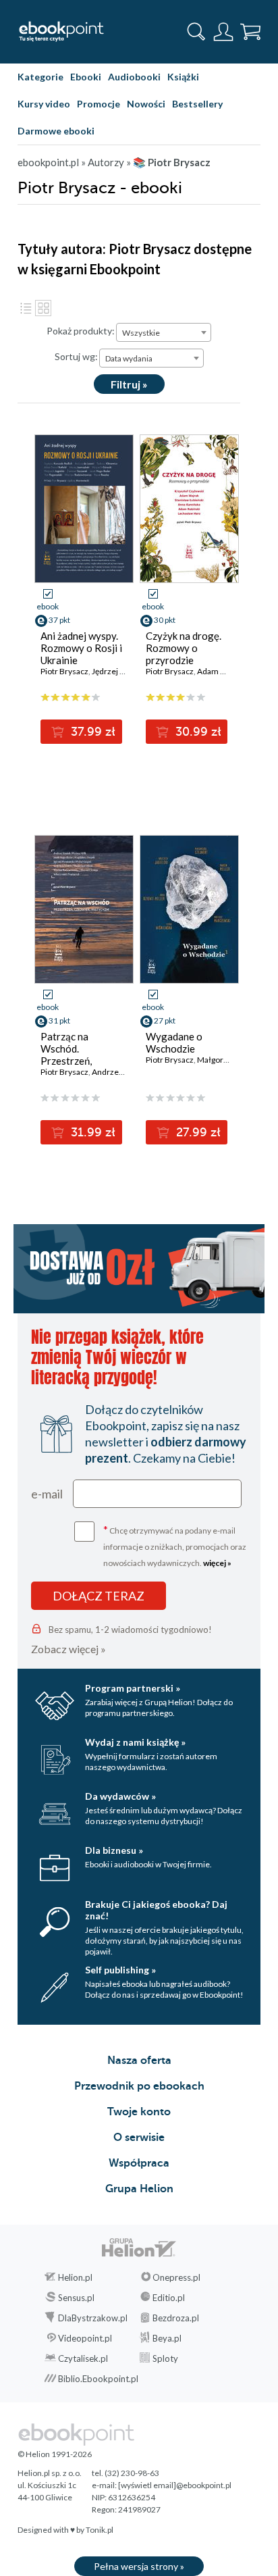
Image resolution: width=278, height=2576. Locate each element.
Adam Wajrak (221, 671)
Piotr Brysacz (64, 671)
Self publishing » (120, 1970)
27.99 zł (197, 1132)
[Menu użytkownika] (223, 32)
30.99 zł (197, 732)
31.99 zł (91, 1132)
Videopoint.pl (85, 2338)
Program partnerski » (133, 1688)
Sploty (165, 2358)
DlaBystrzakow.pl (93, 2318)
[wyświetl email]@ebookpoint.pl (175, 2485)
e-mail (47, 1494)
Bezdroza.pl (176, 2318)
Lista (26, 308)
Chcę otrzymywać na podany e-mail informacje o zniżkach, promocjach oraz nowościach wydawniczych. (175, 1545)
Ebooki (86, 77)
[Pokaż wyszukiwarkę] (196, 32)
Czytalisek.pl (83, 2358)
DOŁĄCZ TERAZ (99, 1596)
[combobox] (164, 332)
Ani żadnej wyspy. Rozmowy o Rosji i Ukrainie (81, 648)
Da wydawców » (120, 1796)
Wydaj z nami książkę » (135, 1742)
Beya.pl (167, 2338)
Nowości (146, 104)
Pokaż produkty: (81, 331)
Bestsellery (197, 104)
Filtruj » (129, 384)
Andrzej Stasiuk (120, 1072)
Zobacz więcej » (68, 1649)
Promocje (99, 104)
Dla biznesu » (114, 1850)
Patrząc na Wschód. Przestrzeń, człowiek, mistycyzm (66, 1061)
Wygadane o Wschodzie (174, 1042)
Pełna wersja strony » (139, 2566)
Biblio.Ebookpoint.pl (98, 2379)
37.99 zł (91, 732)
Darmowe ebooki (56, 131)
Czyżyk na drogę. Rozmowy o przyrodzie (184, 648)
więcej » (217, 1563)
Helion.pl (75, 2277)
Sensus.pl (76, 2298)
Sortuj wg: (76, 356)
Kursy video (44, 104)
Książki (183, 77)
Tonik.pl (100, 2530)
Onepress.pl (176, 2277)
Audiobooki (134, 77)
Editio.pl (169, 2298)
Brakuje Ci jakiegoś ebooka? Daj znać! (156, 1910)
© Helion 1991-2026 (55, 2454)
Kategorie (40, 77)
